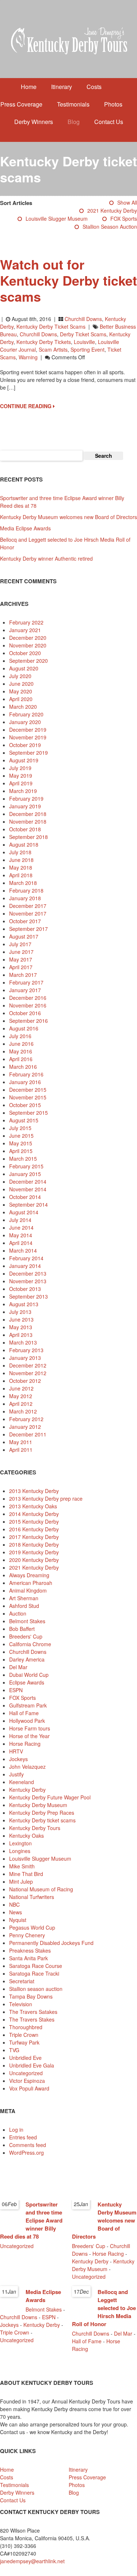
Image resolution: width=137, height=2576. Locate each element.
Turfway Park (24, 2042)
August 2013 (24, 1304)
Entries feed (23, 2137)
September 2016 (28, 1021)
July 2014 (20, 1220)
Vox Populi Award (29, 2088)
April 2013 (21, 1335)
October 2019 (25, 745)
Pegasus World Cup (32, 1927)
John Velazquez (27, 1767)
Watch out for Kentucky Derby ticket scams (68, 280)
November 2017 (28, 913)
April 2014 (21, 1243)
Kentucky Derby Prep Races (42, 1813)
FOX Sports (124, 218)
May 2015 (21, 1143)
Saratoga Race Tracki (34, 1973)
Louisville (84, 342)
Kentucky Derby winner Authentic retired (46, 558)
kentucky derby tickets (44, 342)
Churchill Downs (83, 319)
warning (28, 357)
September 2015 (28, 1113)
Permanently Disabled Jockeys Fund (51, 1943)
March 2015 (23, 1159)
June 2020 (21, 684)
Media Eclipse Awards (25, 528)
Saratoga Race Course (36, 1966)
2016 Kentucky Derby (34, 1529)
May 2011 (21, 1442)
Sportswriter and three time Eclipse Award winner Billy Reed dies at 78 (31, 2220)
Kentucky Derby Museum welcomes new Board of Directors (68, 517)
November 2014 (28, 1189)
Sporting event (87, 349)
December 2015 (28, 1090)
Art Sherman (24, 1598)
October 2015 (25, 1105)
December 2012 (28, 1365)
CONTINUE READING (26, 406)
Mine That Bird (26, 1874)
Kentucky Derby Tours (35, 1828)
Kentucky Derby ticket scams (51, 326)
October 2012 (25, 1381)
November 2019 (28, 737)
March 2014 (23, 1250)
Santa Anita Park (28, 1958)
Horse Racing (25, 1744)
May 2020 (21, 691)
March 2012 (23, 1411)
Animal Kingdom (28, 1590)
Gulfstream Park (28, 1705)
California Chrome (30, 1644)
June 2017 (21, 952)
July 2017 (20, 944)
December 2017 (28, 906)
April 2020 (21, 699)
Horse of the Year (29, 1736)
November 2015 (28, 1097)
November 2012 (28, 1373)
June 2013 (21, 1319)
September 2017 (28, 929)
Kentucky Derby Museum (38, 1805)
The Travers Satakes (33, 2012)
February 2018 (26, 890)
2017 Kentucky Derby (34, 1537)
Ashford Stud (24, 1606)
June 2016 (21, 1044)
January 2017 (25, 990)
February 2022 (26, 622)
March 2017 (23, 975)
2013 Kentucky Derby (34, 1491)
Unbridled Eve (25, 2058)
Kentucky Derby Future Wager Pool (50, 1797)
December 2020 (28, 638)
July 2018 (20, 852)
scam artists (53, 349)
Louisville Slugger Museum (57, 218)
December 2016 (28, 998)
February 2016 (26, 1074)
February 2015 (26, 1166)
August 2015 (24, 1120)
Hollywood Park (27, 1721)
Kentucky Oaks (26, 1836)
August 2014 (24, 1212)
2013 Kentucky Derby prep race (46, 1498)
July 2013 (20, 1312)
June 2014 (21, 1227)
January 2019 (25, 806)
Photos (113, 104)
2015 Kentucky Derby (34, 1521)
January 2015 (25, 1174)
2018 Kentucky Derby (34, 1544)
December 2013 (28, 1273)
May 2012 (21, 1396)
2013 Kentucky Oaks (33, 1506)
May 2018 (21, 867)
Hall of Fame (24, 1713)
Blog (74, 122)
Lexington (20, 1843)
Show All (127, 202)
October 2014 (25, 1197)
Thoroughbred (26, 2027)
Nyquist (18, 1920)
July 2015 (20, 1128)
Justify (16, 1774)
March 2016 (23, 1067)
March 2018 (23, 883)
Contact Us (109, 122)
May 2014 (21, 1235)
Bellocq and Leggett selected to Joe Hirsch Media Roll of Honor (104, 2308)
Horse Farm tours (30, 1728)
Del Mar (18, 1667)
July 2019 (20, 768)
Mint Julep (21, 1881)
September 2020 (28, 661)
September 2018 (28, 837)
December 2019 (28, 730)
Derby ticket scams (83, 334)
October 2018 (25, 829)
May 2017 (21, 959)
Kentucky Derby (27, 1790)
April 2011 (21, 1450)
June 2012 (21, 1388)
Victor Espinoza (27, 2081)
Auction (18, 1613)
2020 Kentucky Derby (34, 1560)
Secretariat (22, 1981)
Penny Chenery (27, 1935)
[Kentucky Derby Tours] (69, 42)
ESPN (16, 1690)
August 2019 (24, 760)
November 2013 (28, 1281)
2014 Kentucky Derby (34, 1514)
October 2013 (25, 1289)
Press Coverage (21, 104)
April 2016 (21, 1059)
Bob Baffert (22, 1629)
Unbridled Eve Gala (32, 2065)
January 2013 (25, 1358)
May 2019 (21, 775)
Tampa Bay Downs (31, 1996)
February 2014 (26, 1258)
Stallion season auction (110, 227)
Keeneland (22, 1782)
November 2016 (28, 1005)
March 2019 (23, 791)
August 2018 (24, 844)
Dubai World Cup (29, 1675)
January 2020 (25, 722)
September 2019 (28, 753)
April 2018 (21, 875)
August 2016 (24, 1028)
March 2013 (23, 1342)
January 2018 (25, 898)
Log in (16, 2130)
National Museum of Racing (41, 1889)
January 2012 (25, 1427)
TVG (14, 2050)
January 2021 (25, 630)
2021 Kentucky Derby (112, 210)
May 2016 (21, 1051)
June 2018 (21, 860)
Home (29, 87)
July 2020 (20, 676)
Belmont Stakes (27, 1621)
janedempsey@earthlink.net (32, 2561)
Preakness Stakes (30, 1950)
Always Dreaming (29, 1575)
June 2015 (21, 1136)
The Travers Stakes (32, 2019)
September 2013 (28, 1296)
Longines (20, 1851)
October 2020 (25, 653)
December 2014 (28, 1181)
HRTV (16, 1751)
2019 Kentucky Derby (34, 1552)
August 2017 (24, 936)
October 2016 (25, 1013)
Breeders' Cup (26, 1636)
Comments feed (28, 2145)
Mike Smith (22, 1866)
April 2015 (21, 1151)
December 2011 (28, 1434)
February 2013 (26, 1350)
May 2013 (21, 1327)
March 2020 (23, 707)
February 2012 (26, 1419)
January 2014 (25, 1266)
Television (21, 2004)
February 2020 (26, 714)
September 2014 (28, 1204)
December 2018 (28, 814)
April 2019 (21, 783)
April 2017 (21, 967)
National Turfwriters (32, 1897)
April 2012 (21, 1404)
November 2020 (28, 645)
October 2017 (25, 921)
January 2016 (25, 1082)
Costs (94, 87)
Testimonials (73, 104)
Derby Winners (34, 122)
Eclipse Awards (27, 1682)
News (16, 1912)
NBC (14, 1904)
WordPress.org (26, 2153)
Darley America (27, 1659)
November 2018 (28, 821)
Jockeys (18, 1759)
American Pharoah (31, 1583)
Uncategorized (26, 2073)
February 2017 (26, 982)
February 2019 (26, 798)
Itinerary (62, 87)
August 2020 (24, 668)
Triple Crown (24, 2035)
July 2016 (20, 1036)
